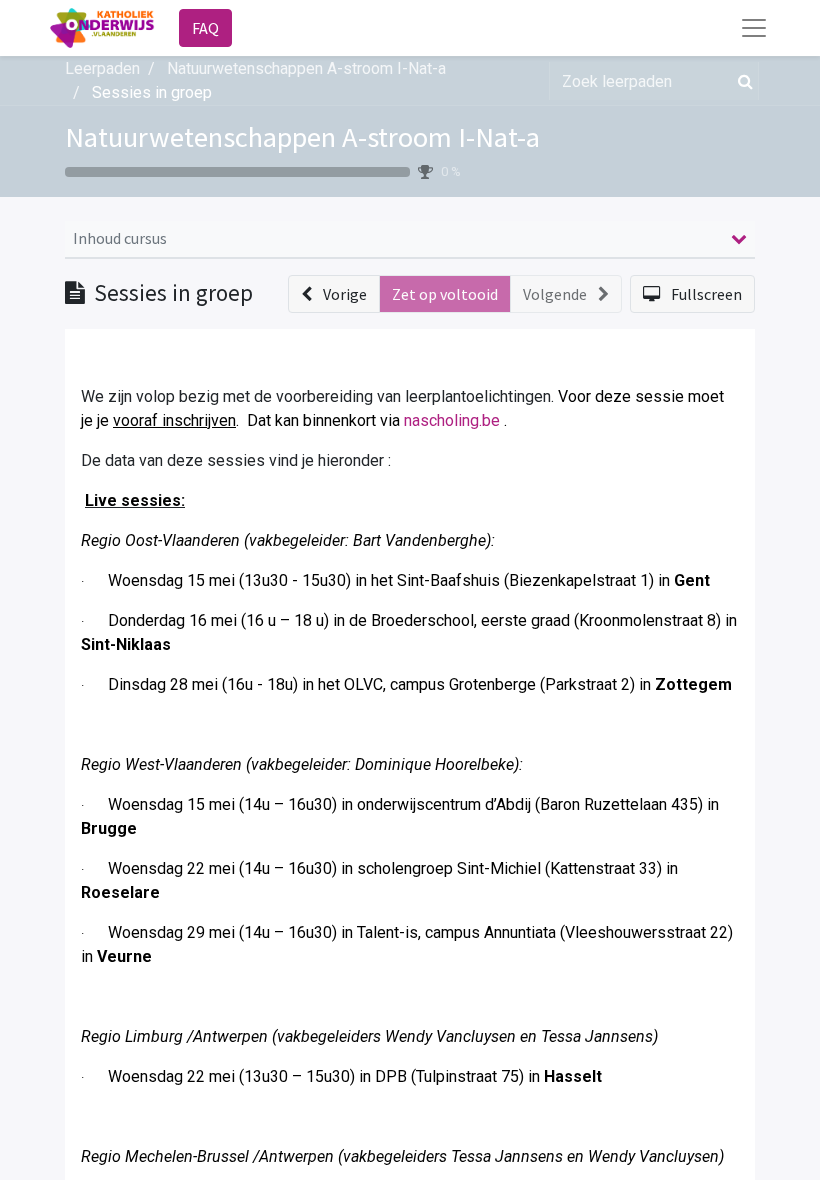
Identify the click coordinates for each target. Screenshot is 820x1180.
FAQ (205, 28)
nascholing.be (452, 420)
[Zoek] (741, 81)
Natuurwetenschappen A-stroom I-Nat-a (302, 137)
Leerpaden (102, 68)
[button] (334, 294)
